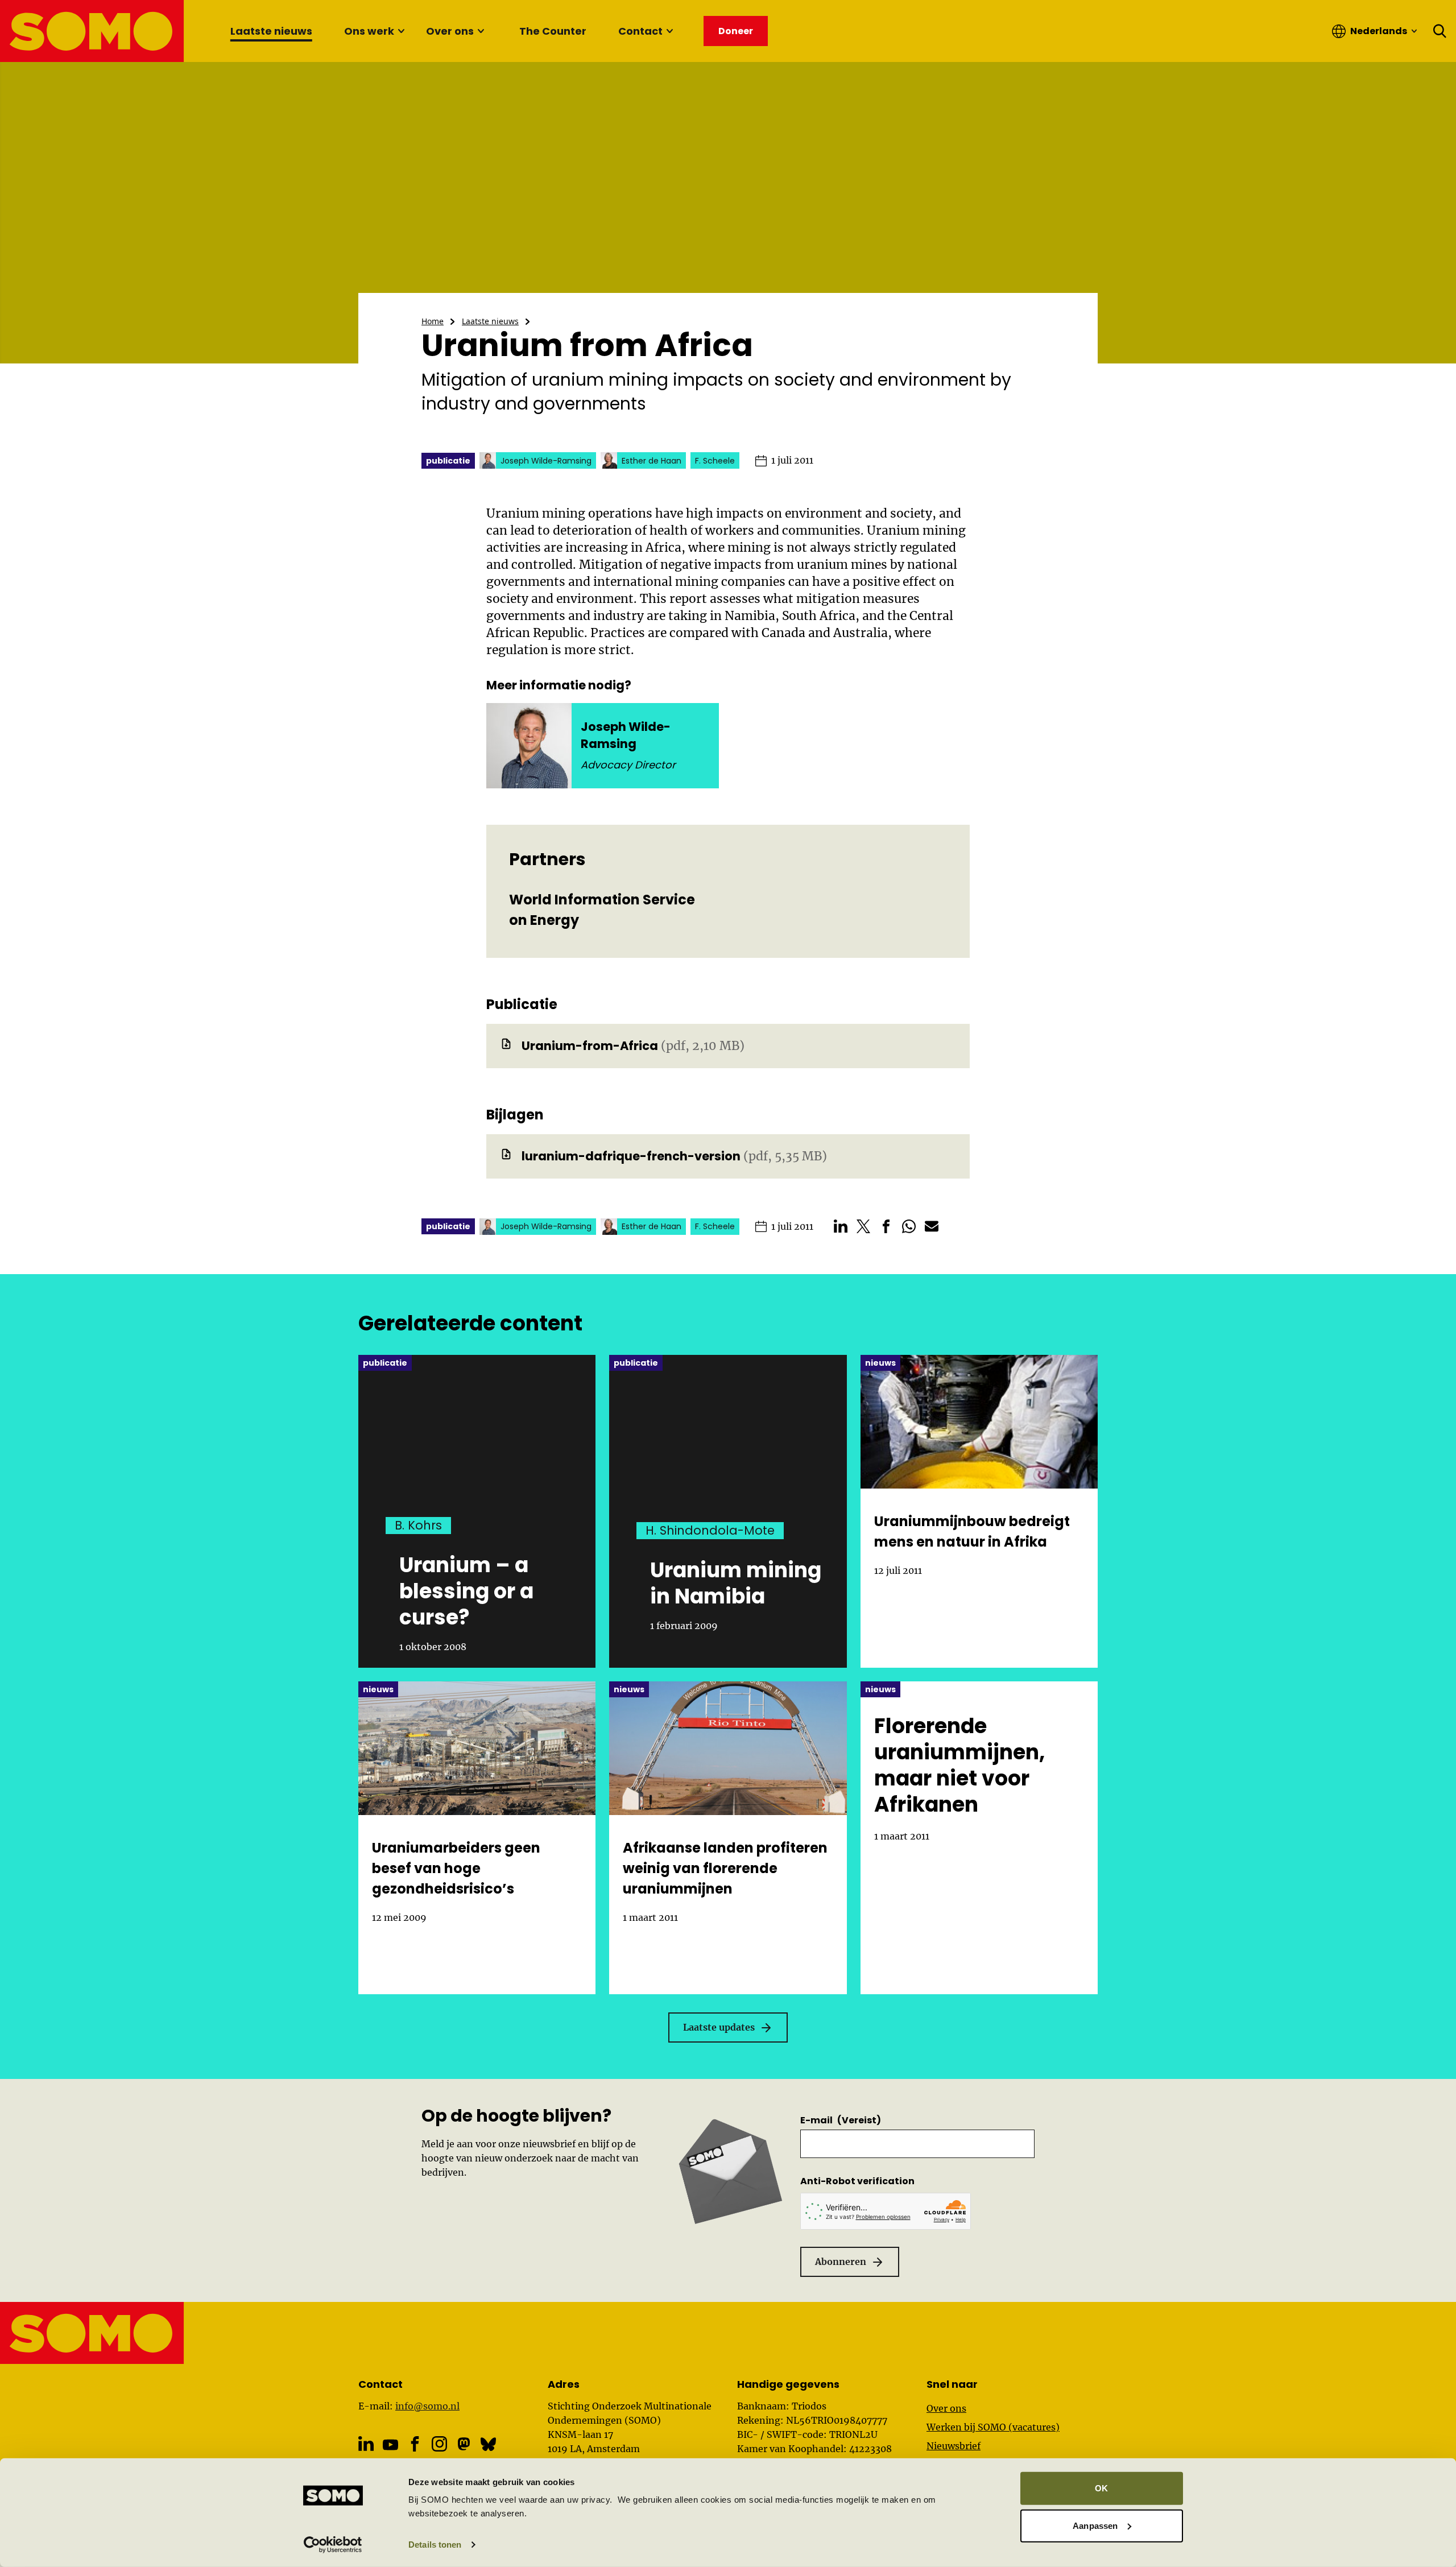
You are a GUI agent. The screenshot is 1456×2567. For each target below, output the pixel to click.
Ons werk (369, 31)
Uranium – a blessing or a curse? (466, 1592)
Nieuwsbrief (954, 2446)
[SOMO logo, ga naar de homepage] (92, 31)
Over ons (450, 31)
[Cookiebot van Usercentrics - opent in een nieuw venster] (333, 2545)
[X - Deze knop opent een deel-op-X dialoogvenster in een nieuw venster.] (863, 1226)
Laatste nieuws (271, 31)
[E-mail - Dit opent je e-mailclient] (932, 1226)
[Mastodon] (464, 2444)
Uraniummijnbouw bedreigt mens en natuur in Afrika (972, 1531)
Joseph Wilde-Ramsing (626, 735)
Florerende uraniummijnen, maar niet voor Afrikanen (959, 1766)
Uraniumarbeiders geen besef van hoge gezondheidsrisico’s (456, 1868)
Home (433, 321)
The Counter (553, 31)
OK (1101, 2488)
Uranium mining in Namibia (736, 1584)
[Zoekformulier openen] (1440, 31)
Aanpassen (1095, 2525)
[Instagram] (439, 2444)
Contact (640, 31)
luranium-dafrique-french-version (631, 1156)
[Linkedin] (366, 2444)
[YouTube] (390, 2445)
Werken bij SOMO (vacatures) (993, 2427)
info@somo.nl (427, 2406)
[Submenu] (401, 31)
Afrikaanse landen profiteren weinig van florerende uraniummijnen (725, 1868)
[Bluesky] (488, 2444)
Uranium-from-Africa (590, 1046)
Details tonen (435, 2545)
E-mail (841, 2120)
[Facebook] (415, 2444)
